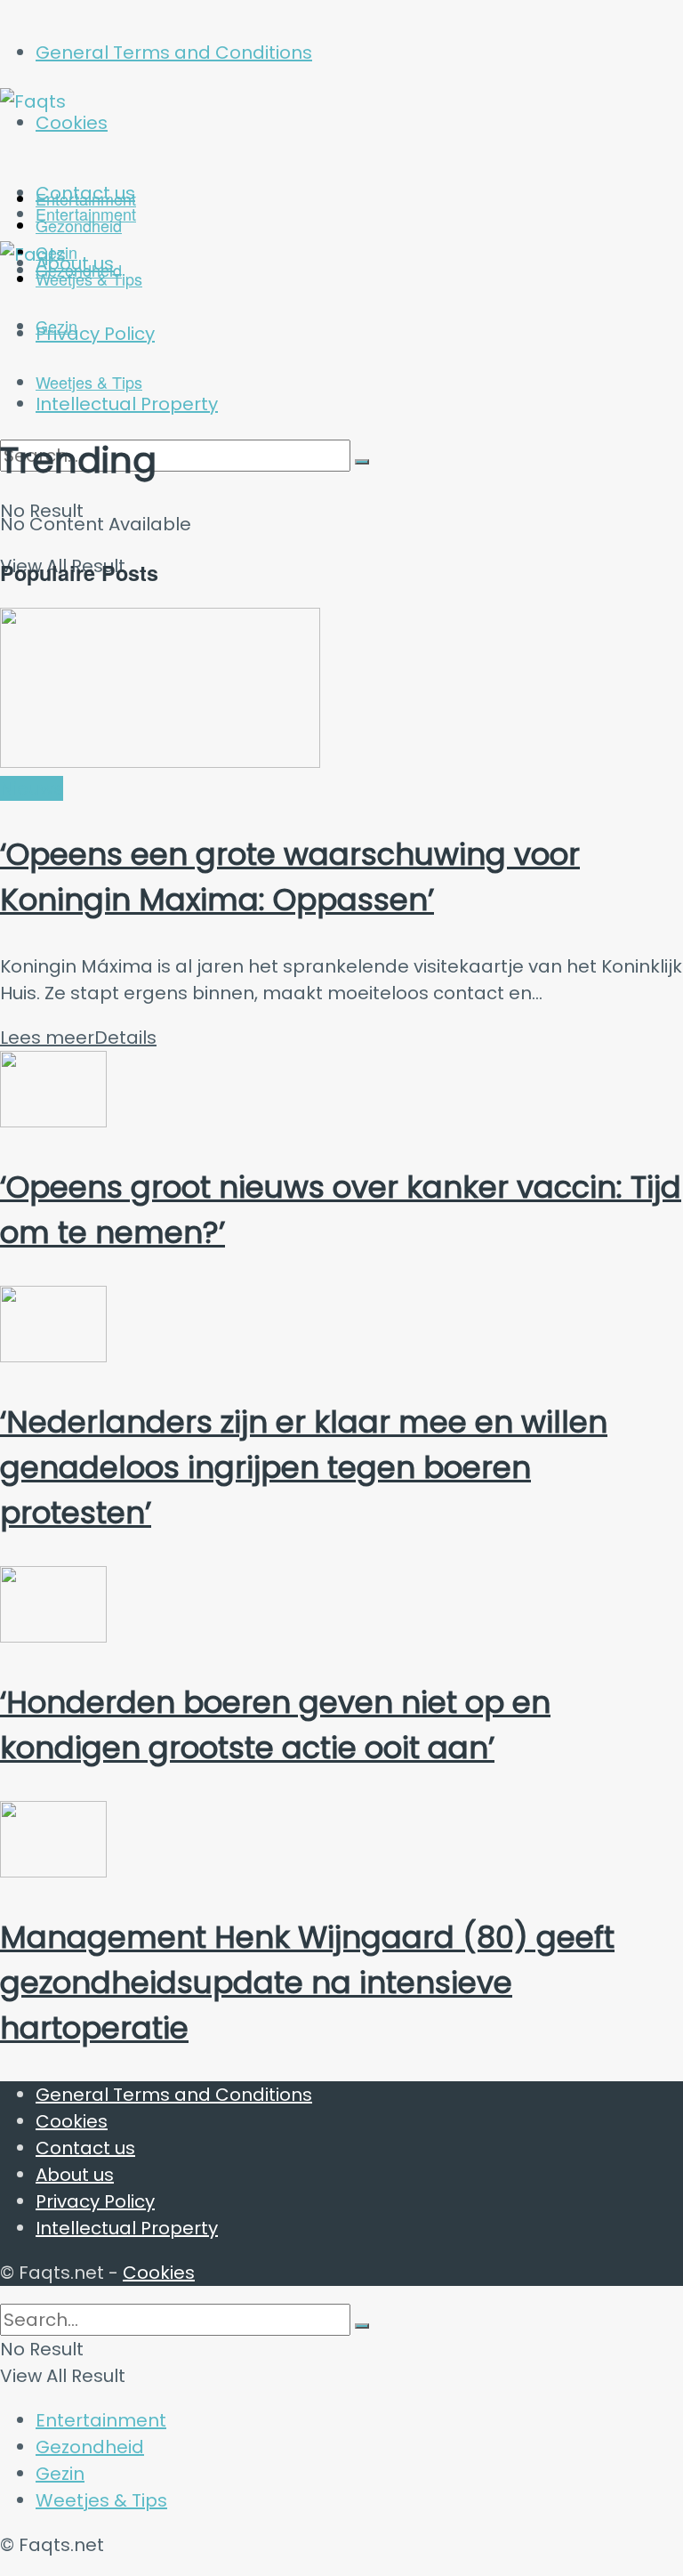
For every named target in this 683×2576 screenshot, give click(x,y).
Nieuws (32, 788)
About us (75, 2175)
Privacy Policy (95, 2201)
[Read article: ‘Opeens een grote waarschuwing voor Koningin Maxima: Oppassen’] (341, 691)
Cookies (72, 2121)
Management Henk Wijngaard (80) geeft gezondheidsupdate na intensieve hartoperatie (307, 1982)
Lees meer (78, 1038)
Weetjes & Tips (89, 382)
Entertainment (86, 214)
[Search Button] (362, 462)
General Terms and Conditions (174, 52)
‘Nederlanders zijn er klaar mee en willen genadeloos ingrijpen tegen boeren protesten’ (304, 1467)
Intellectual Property (127, 2228)
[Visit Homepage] (174, 101)
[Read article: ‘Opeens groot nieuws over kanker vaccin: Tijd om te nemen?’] (341, 1093)
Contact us (85, 2148)
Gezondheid (90, 2447)
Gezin (60, 2474)
